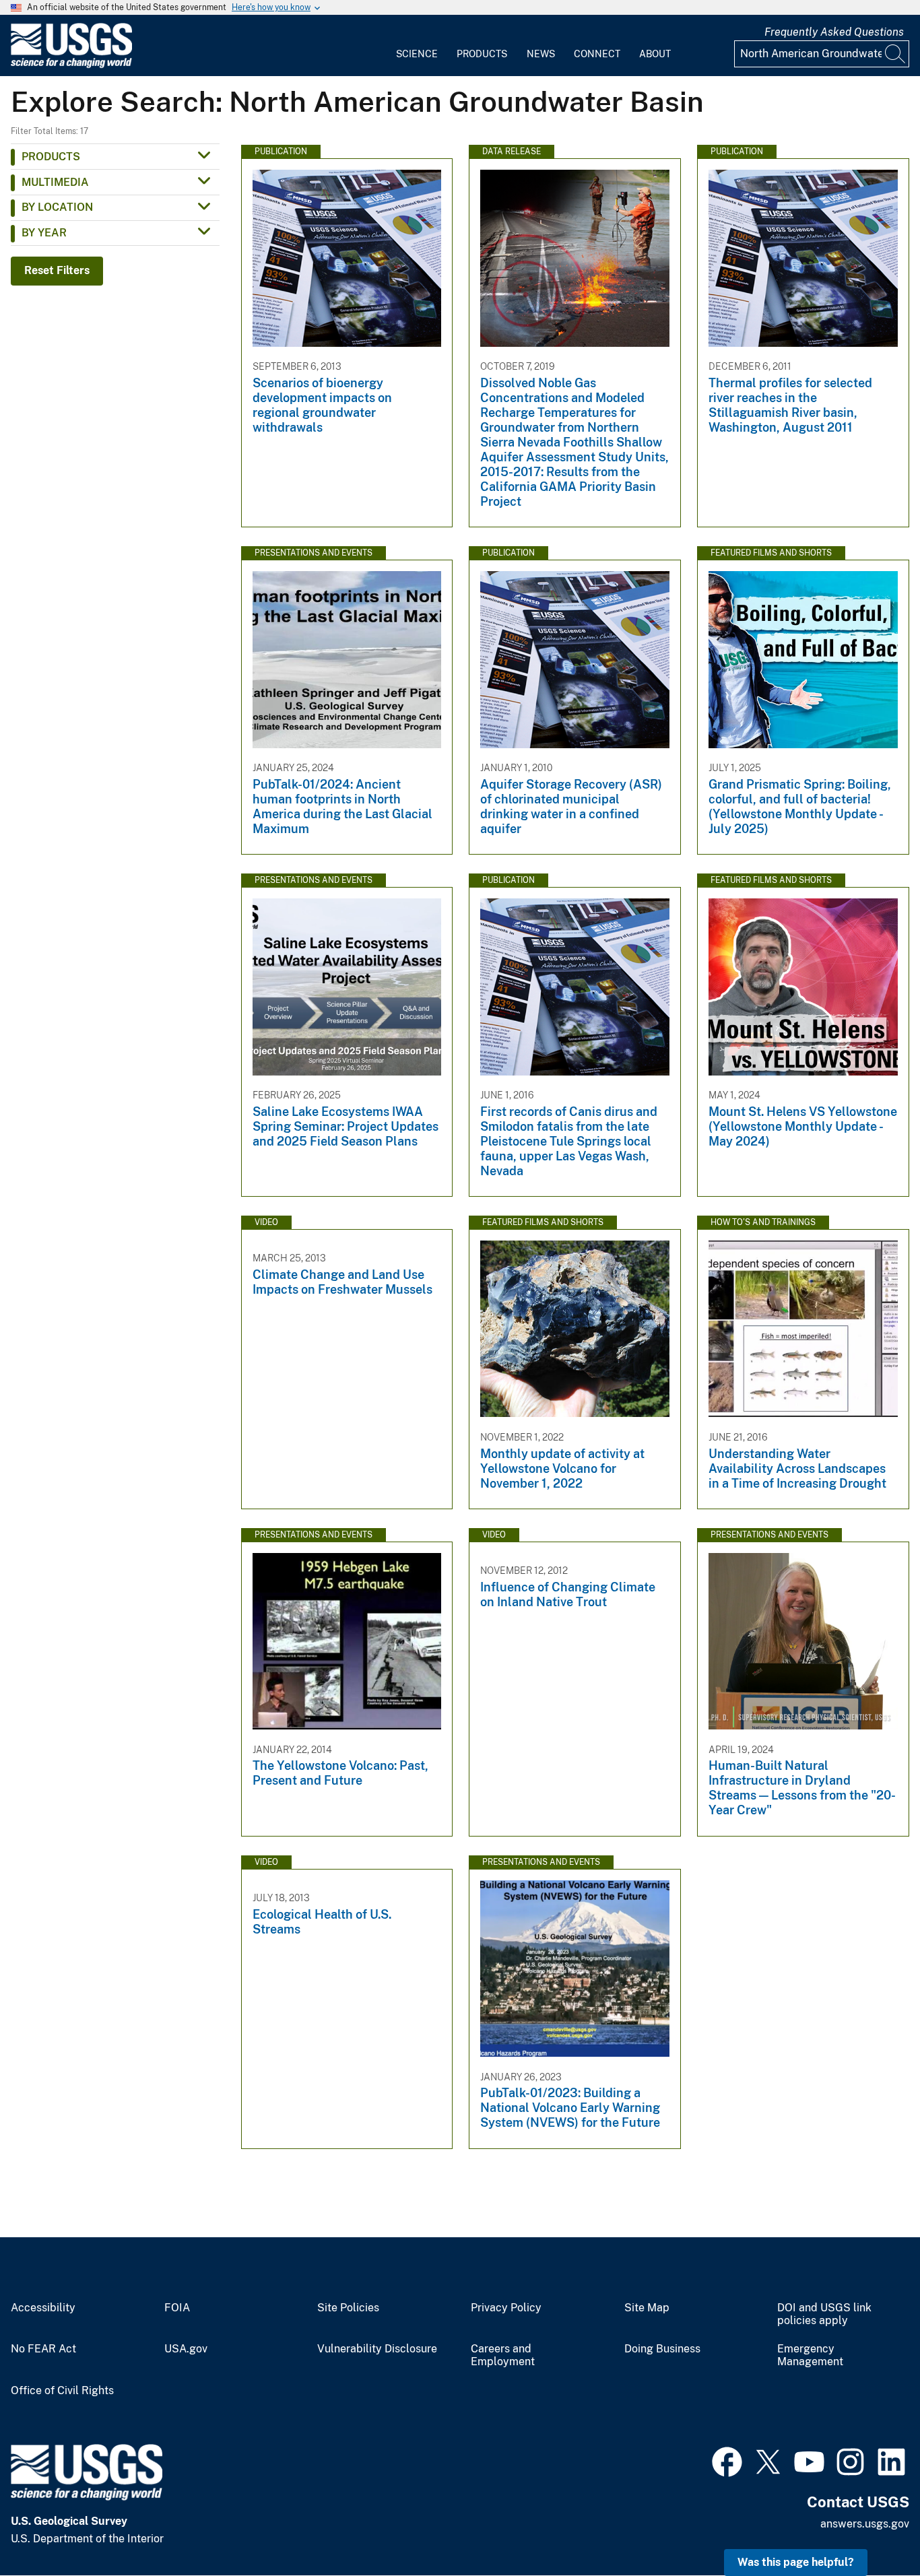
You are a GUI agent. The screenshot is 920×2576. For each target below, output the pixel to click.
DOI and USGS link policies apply (824, 2314)
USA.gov (186, 2349)
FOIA (177, 2308)
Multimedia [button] (55, 182)
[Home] (71, 65)
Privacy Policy (506, 2308)
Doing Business (662, 2349)
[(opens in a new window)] (727, 2460)
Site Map (647, 2308)
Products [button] (51, 157)
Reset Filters (57, 270)
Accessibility (43, 2308)
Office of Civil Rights (62, 2391)
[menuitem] (417, 46)
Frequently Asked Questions (834, 32)
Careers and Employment (503, 2355)
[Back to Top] (871, 2527)
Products (482, 54)
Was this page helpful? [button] (796, 2562)
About (655, 54)
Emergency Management (810, 2355)
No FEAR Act (43, 2349)
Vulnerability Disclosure (377, 2349)
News (541, 54)
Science (417, 54)
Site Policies (348, 2308)
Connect (597, 54)
